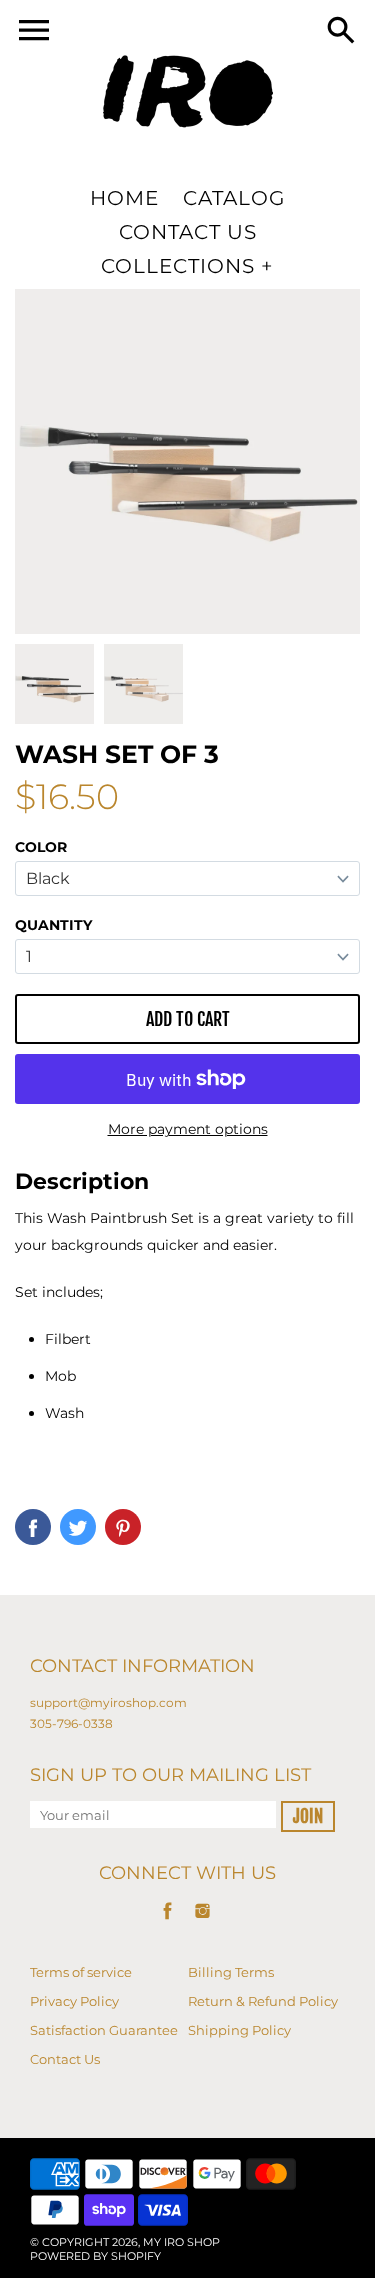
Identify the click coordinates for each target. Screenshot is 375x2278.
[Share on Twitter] (78, 1527)
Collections (178, 266)
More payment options (188, 1129)
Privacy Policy (74, 2001)
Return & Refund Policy (263, 2001)
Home (124, 198)
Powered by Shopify (95, 2256)
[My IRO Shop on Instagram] (202, 1921)
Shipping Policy (239, 2030)
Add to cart (188, 1019)
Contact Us (188, 232)
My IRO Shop (181, 2242)
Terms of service (81, 1972)
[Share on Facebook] (33, 1527)
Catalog (234, 198)
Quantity (53, 925)
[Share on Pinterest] (123, 1527)
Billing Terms (231, 1972)
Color (41, 847)
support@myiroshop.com (108, 1702)
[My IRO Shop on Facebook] (167, 1921)
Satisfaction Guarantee (104, 2030)
